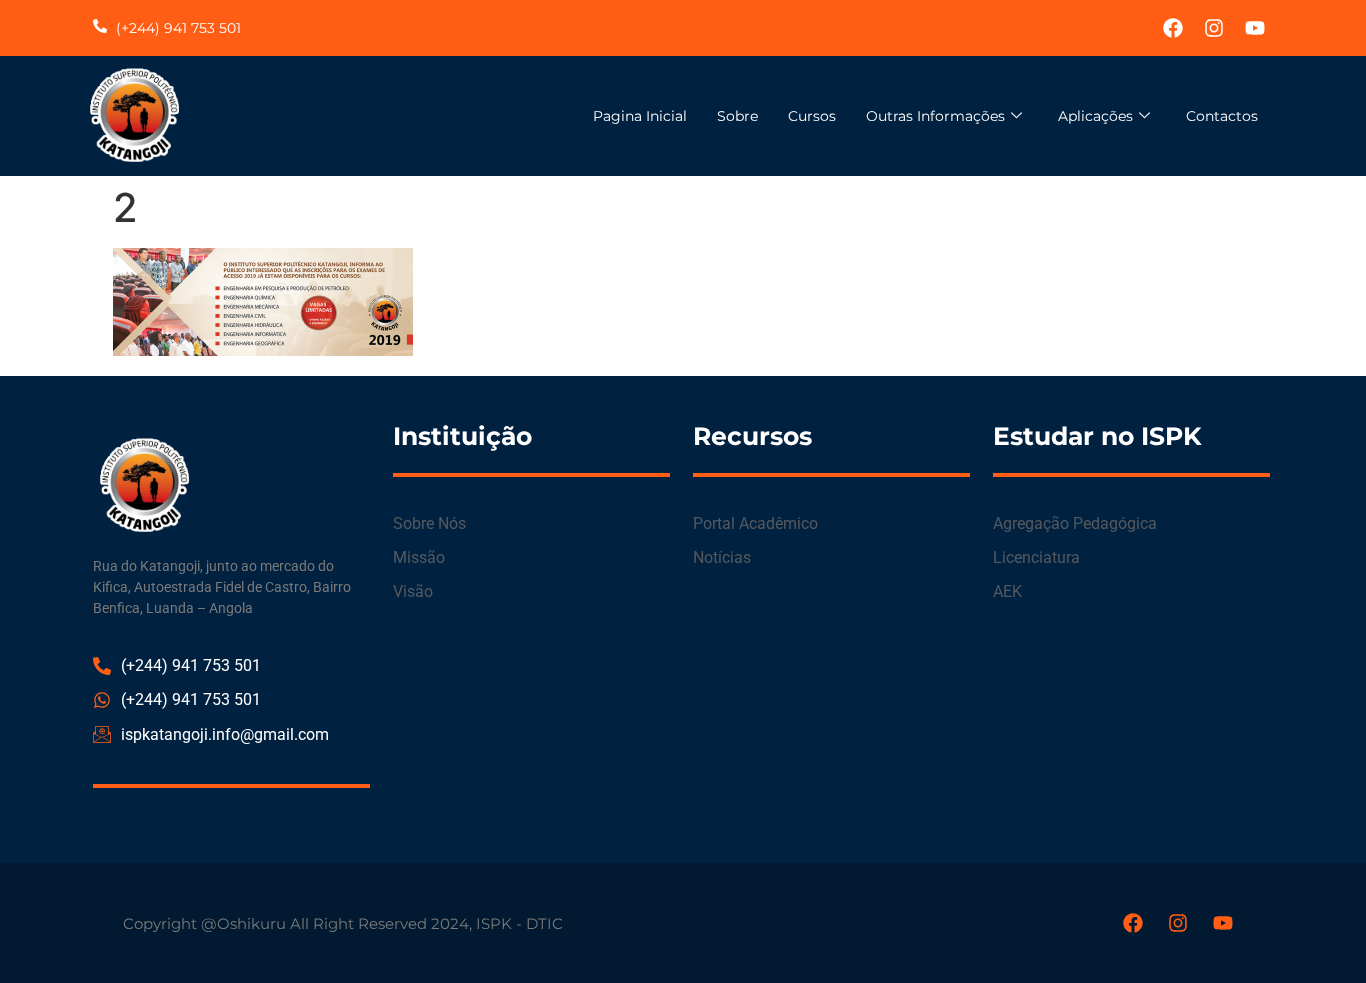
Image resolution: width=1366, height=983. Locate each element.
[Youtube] (1255, 28)
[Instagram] (1214, 28)
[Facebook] (1173, 28)
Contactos (1222, 116)
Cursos (812, 116)
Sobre (737, 116)
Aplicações (1095, 116)
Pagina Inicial (640, 116)
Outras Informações (935, 116)
